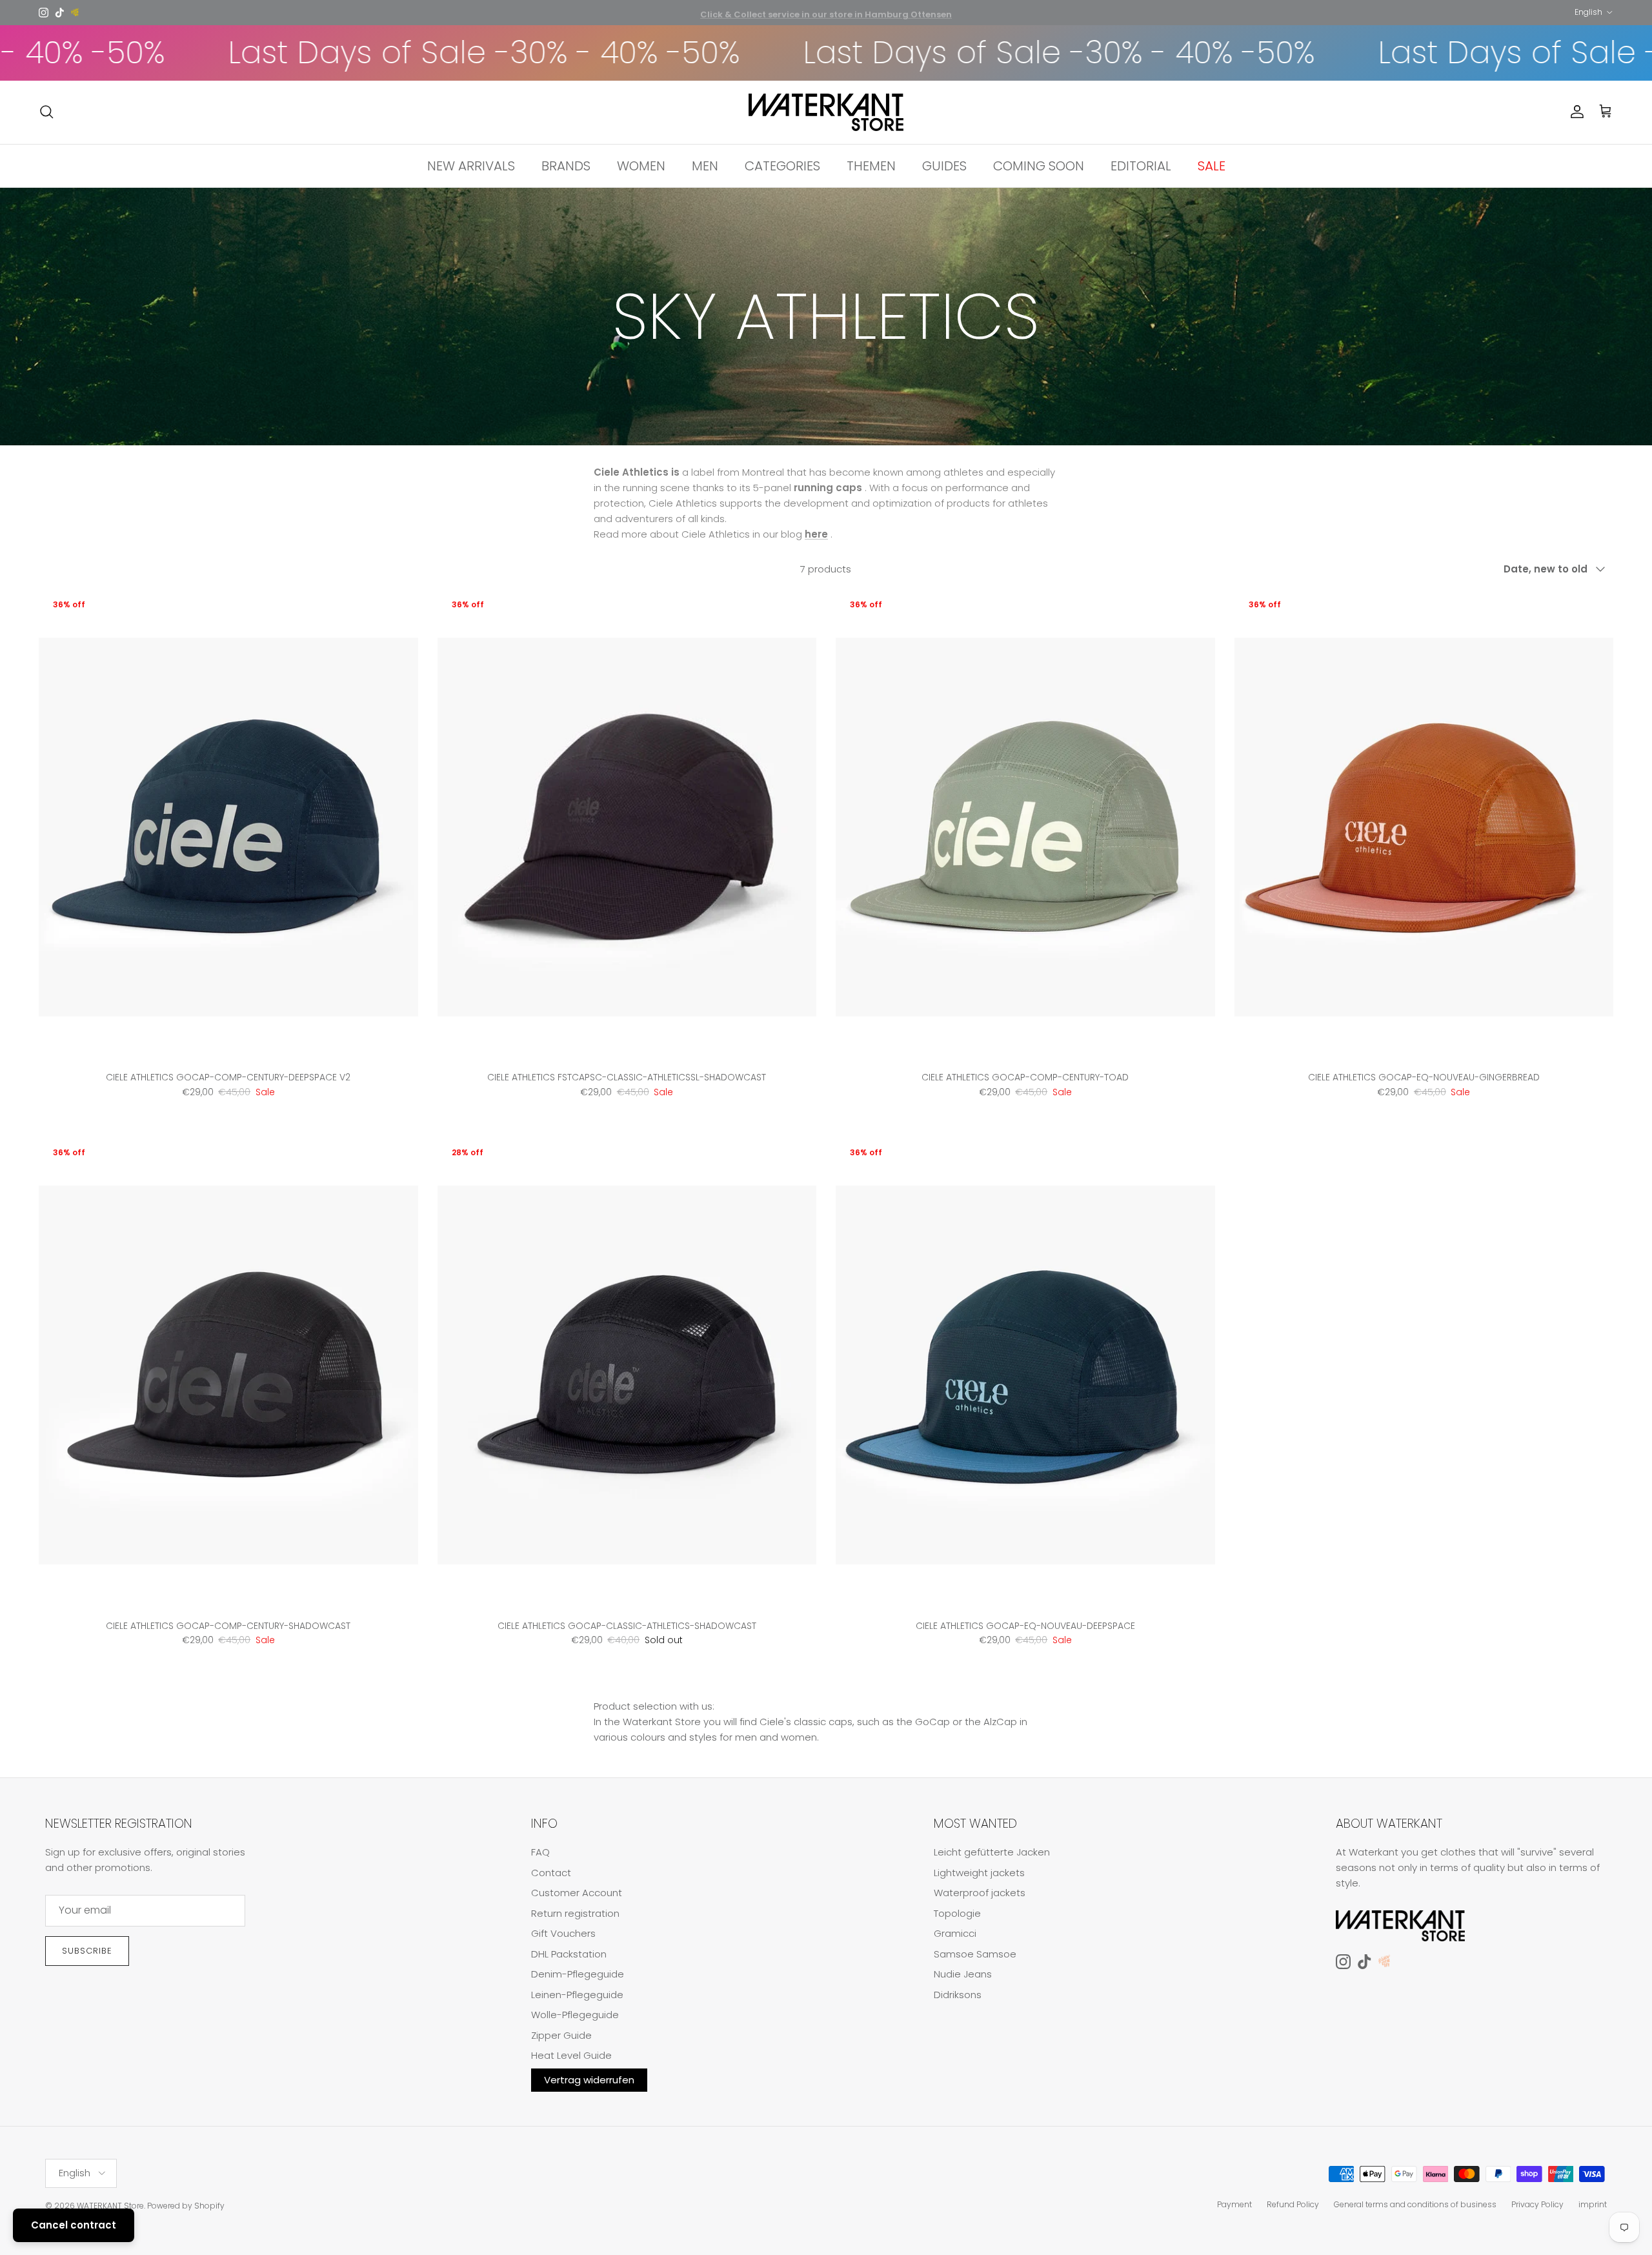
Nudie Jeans (963, 1974)
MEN (705, 165)
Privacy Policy (1537, 2204)
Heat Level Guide (571, 2055)
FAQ (540, 1852)
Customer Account (577, 1893)
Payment (1234, 2204)
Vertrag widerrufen (589, 2080)
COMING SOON (1039, 165)
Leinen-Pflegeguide (577, 1995)
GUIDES (944, 165)
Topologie (957, 1913)
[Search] (46, 112)
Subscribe (87, 1951)
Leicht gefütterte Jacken (992, 1852)
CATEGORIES (782, 165)
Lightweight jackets (979, 1873)
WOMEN (641, 165)
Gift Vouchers (563, 1933)
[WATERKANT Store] (826, 112)
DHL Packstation (569, 1954)
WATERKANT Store (110, 2206)
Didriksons (958, 1995)
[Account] (1575, 112)
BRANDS (566, 165)
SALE (1212, 165)
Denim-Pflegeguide (578, 1974)
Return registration (575, 1913)
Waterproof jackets (980, 1893)
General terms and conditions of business (1415, 2204)
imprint (1593, 2204)
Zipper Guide (561, 2035)
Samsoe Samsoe (975, 1954)
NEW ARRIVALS (471, 165)
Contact (551, 1873)
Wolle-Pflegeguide (575, 2015)
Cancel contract (74, 2225)
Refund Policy (1293, 2204)
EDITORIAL (1141, 165)
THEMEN (871, 165)
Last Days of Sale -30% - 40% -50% (349, 53)
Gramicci (955, 1933)
